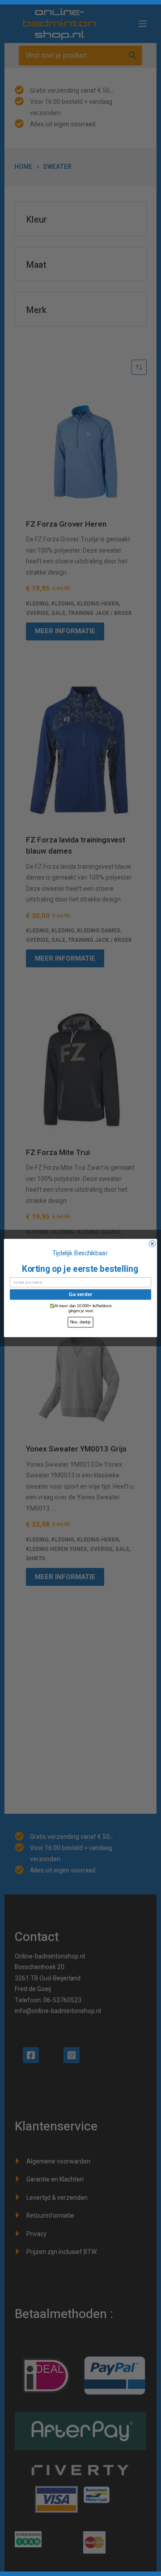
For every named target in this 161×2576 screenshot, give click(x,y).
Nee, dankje (81, 1322)
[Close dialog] (152, 1244)
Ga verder (80, 1294)
